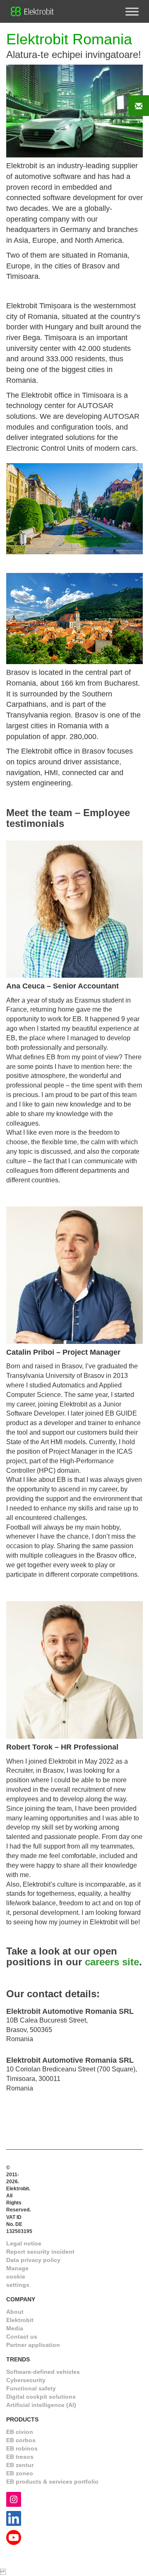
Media (15, 2328)
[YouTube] (14, 2537)
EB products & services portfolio (52, 2482)
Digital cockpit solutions (41, 2397)
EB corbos (21, 2440)
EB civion (20, 2432)
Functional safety (31, 2388)
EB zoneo (20, 2473)
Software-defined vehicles (43, 2372)
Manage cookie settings (18, 2276)
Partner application (33, 2345)
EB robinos (22, 2448)
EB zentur (20, 2465)
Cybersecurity (26, 2380)
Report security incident (40, 2252)
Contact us (22, 2337)
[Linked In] (14, 2518)
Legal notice (24, 2243)
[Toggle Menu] (132, 11)
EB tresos (20, 2457)
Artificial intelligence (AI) (41, 2405)
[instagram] (14, 2499)
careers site (112, 1962)
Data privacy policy (33, 2260)
